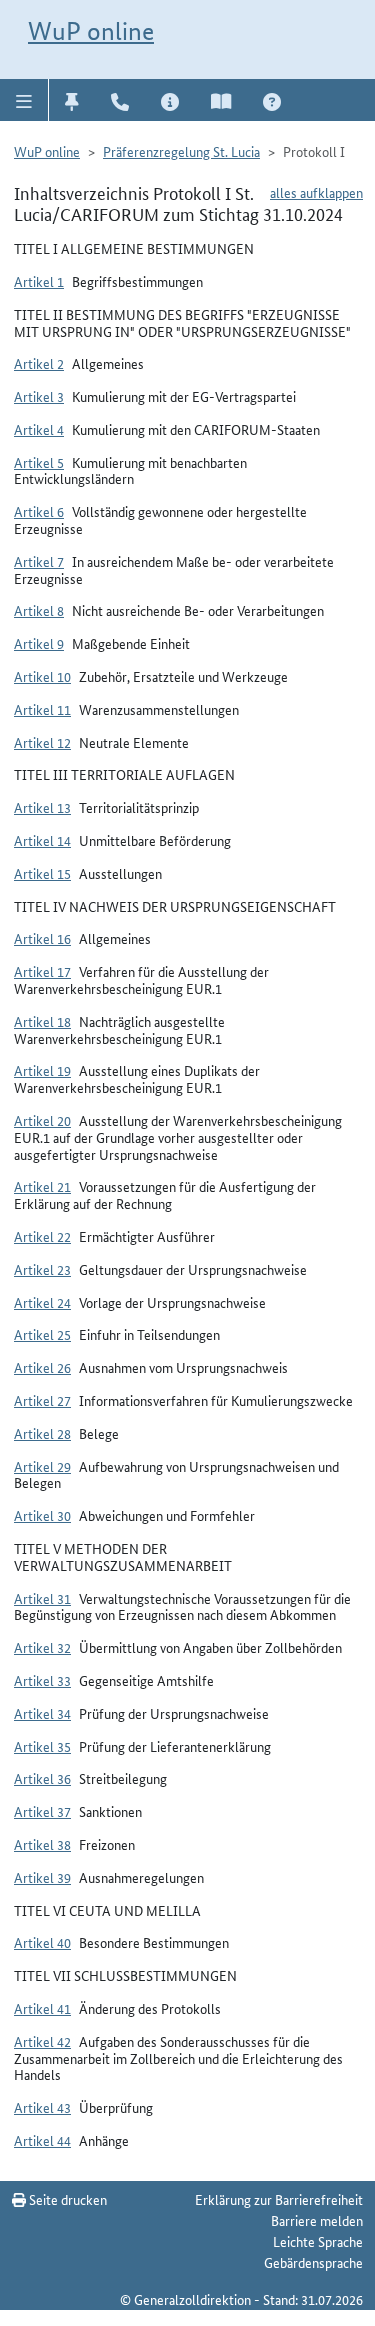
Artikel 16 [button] (42, 938)
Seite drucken (66, 2199)
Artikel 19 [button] (42, 1070)
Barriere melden (317, 2220)
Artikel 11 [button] (42, 709)
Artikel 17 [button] (42, 971)
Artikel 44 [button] (42, 2140)
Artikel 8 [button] (39, 610)
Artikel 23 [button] (42, 1269)
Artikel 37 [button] (42, 1811)
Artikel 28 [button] (42, 1433)
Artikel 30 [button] (42, 1515)
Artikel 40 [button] (42, 1942)
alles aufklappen (316, 192)
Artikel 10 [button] (42, 676)
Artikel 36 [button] (42, 1778)
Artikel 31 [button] (42, 1598)
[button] (24, 100)
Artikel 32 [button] (42, 1647)
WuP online (91, 31)
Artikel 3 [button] (39, 396)
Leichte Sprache (318, 2241)
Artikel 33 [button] (42, 1680)
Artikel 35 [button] (42, 1746)
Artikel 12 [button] (42, 742)
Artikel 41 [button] (42, 2008)
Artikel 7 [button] (39, 561)
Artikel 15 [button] (42, 873)
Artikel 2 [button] (39, 363)
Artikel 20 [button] (42, 1120)
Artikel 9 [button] (39, 643)
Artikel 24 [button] (42, 1302)
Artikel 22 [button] (42, 1236)
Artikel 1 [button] (39, 281)
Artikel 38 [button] (42, 1844)
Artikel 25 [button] (42, 1334)
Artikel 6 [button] (39, 511)
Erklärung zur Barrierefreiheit (279, 2199)
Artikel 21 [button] (42, 1186)
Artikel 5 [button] (39, 462)
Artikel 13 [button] (42, 807)
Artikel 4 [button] (39, 429)
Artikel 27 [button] (42, 1400)
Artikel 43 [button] (42, 2107)
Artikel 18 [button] (42, 1021)
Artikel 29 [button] (42, 1466)
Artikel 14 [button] (42, 840)
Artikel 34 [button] (42, 1713)
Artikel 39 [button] (42, 1877)
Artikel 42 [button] (42, 2041)
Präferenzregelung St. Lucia (181, 151)
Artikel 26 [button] (42, 1367)
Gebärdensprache (313, 2262)
